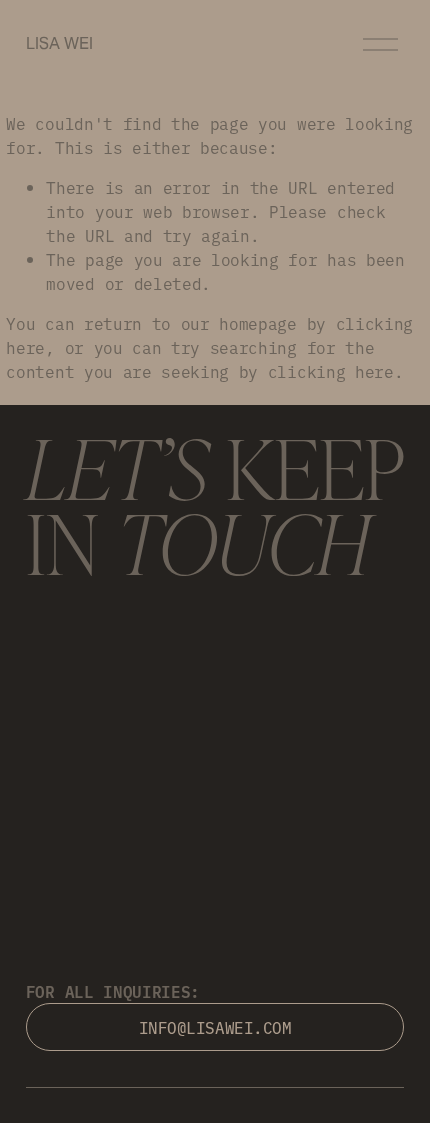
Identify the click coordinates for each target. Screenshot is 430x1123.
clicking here (331, 371)
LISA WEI (59, 43)
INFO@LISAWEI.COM (215, 1027)
